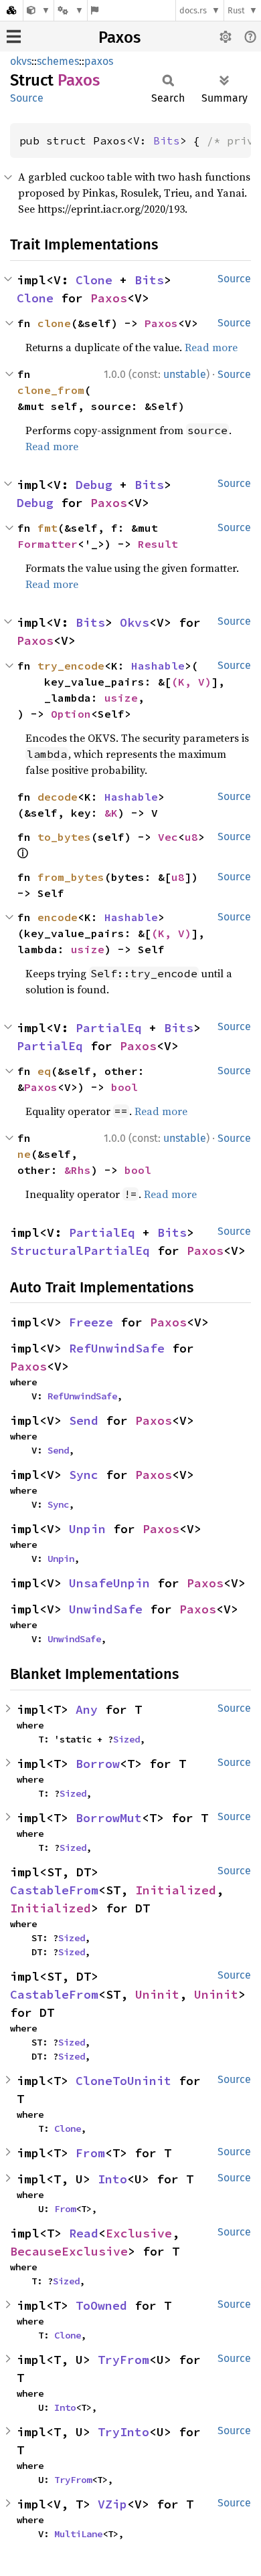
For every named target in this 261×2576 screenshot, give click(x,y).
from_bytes (71, 877)
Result (158, 544)
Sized (126, 1739)
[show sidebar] (14, 36)
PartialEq (109, 1028)
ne (24, 1154)
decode (58, 797)
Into (112, 2179)
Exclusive (139, 2233)
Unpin (87, 1529)
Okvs (135, 622)
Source (27, 98)
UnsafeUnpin (109, 1583)
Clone (94, 280)
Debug (94, 485)
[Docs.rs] (11, 10)
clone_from (51, 390)
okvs (21, 61)
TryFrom (123, 2360)
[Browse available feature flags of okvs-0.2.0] (95, 10)
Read (84, 2233)
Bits (167, 140)
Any (87, 1709)
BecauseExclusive (69, 2251)
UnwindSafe (106, 1609)
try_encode (71, 666)
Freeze (91, 1322)
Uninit (157, 1994)
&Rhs (78, 1170)
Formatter (48, 544)
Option (71, 714)
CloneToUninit (123, 2081)
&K (111, 813)
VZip (112, 2504)
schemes (58, 61)
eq (44, 1071)
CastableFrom (54, 1890)
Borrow (98, 1764)
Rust (236, 10)
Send (84, 1420)
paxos (99, 61)
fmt (48, 528)
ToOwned (101, 2305)
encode (58, 917)
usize (121, 698)
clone (54, 323)
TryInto (123, 2432)
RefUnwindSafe (117, 1348)
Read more (211, 347)
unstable (185, 374)
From (90, 2153)
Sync (84, 1475)
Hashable (158, 666)
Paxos (119, 37)
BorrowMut (109, 1818)
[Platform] (70, 10)
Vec (168, 837)
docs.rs (193, 10)
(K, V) (191, 682)
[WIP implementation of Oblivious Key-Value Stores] (38, 10)
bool (124, 1087)
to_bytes (64, 837)
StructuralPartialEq (80, 1251)
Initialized (176, 1890)
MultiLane (78, 2534)
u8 (191, 837)
